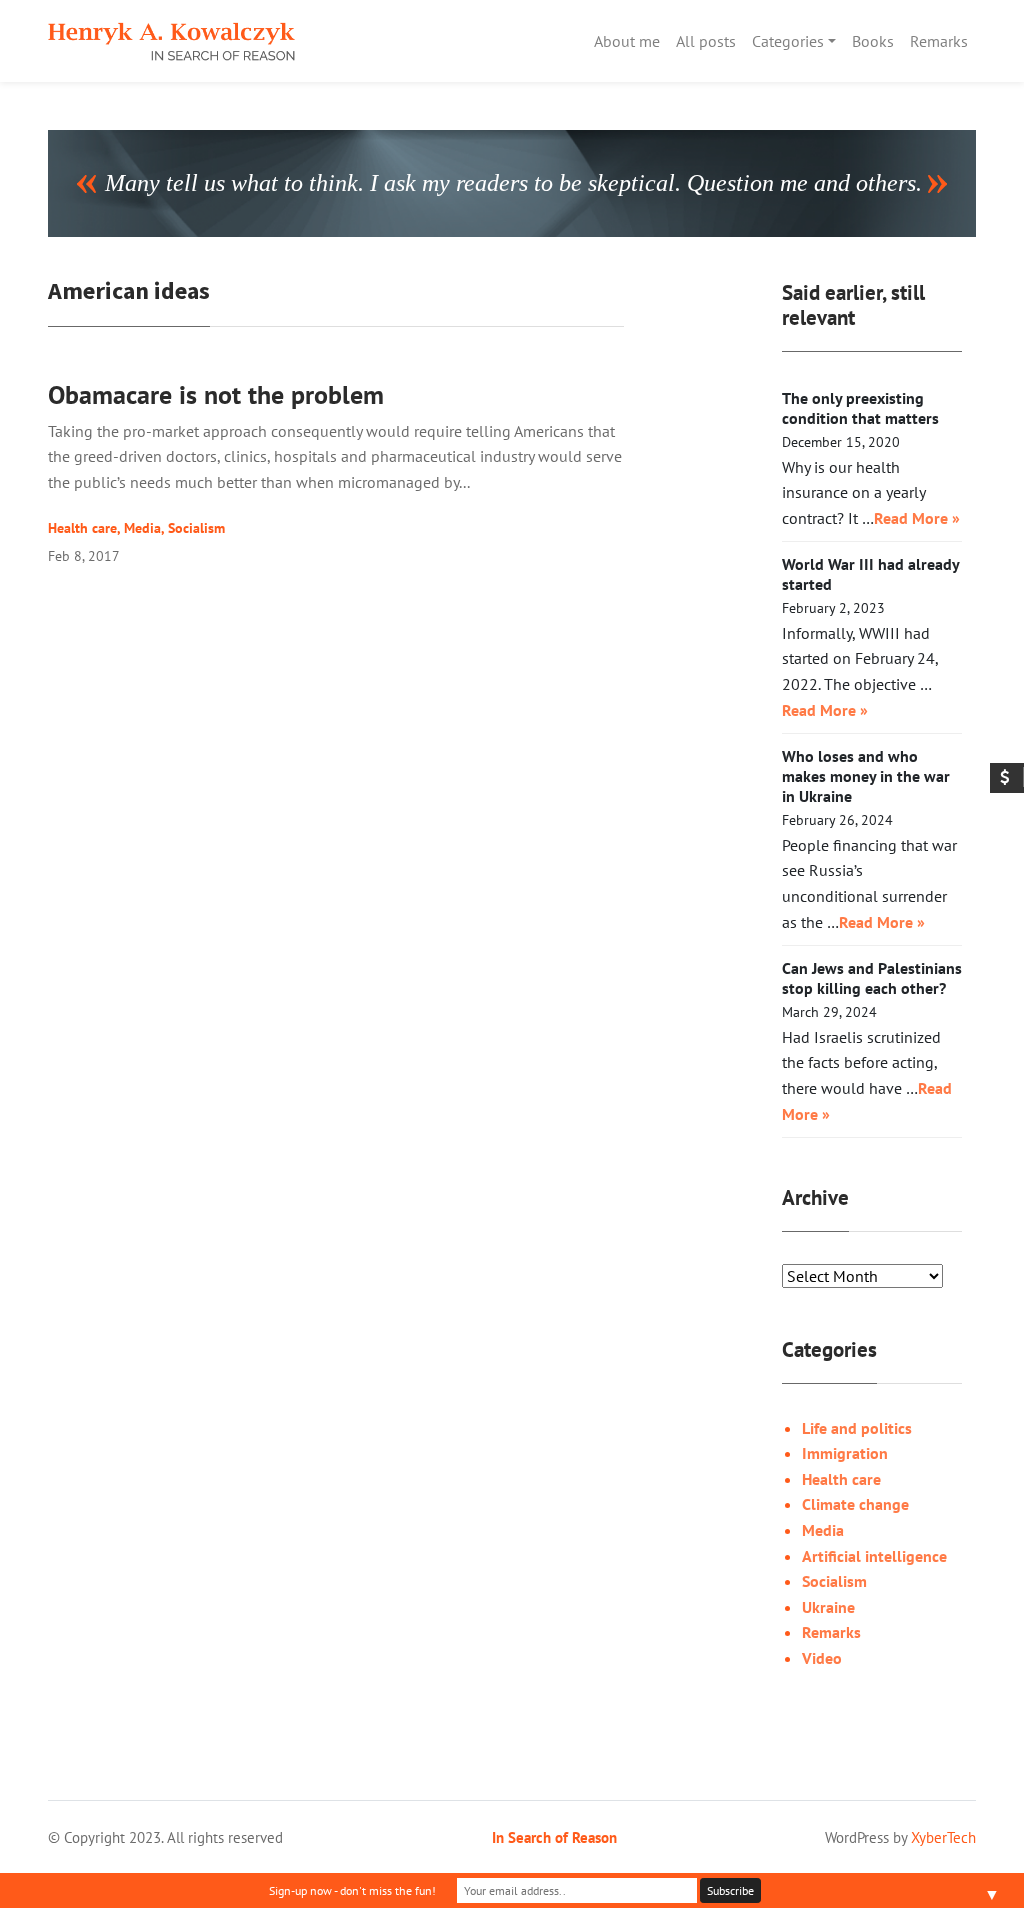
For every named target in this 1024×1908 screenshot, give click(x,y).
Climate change (855, 1504)
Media (142, 528)
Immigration (845, 1453)
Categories (788, 41)
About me (627, 41)
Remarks (939, 41)
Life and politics (857, 1428)
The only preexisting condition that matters (860, 408)
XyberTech (943, 1837)
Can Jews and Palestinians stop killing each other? (872, 978)
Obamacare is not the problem (216, 394)
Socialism (196, 528)
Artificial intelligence (874, 1556)
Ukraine (828, 1607)
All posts (706, 41)
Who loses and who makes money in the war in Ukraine (866, 776)
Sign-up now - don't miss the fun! (352, 1890)
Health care (82, 528)
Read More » (917, 518)
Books (873, 41)
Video (822, 1658)
